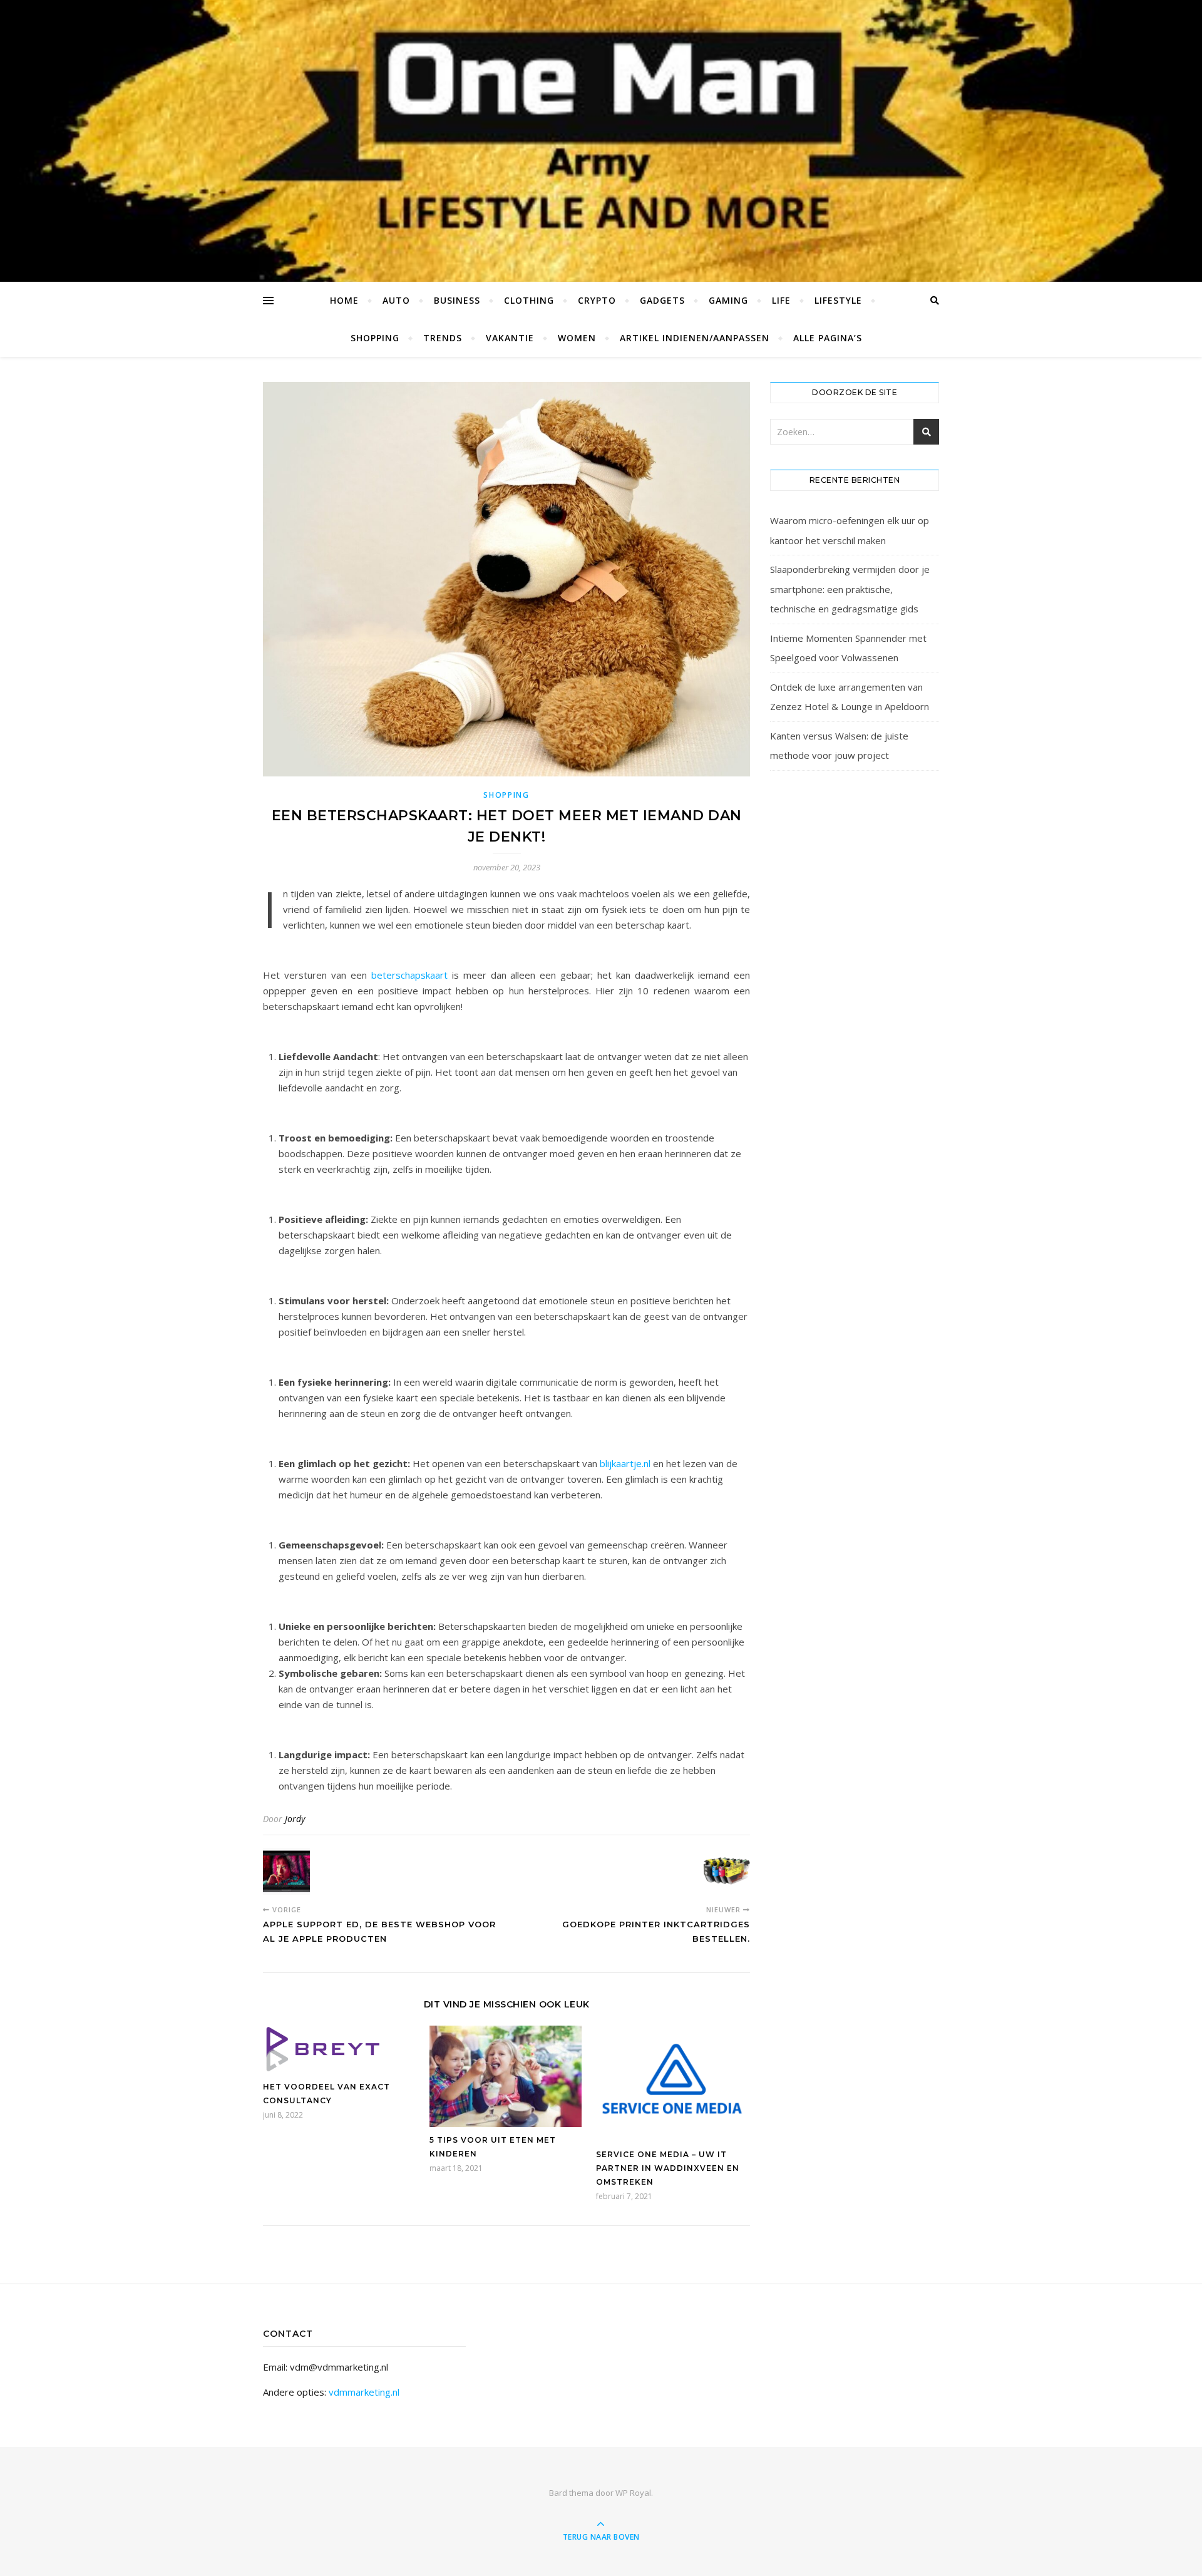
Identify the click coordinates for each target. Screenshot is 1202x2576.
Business (457, 300)
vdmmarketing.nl (364, 2392)
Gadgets (662, 300)
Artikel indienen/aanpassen (695, 338)
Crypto (597, 300)
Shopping (375, 338)
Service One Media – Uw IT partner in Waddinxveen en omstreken (668, 2168)
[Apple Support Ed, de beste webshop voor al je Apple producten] (286, 1871)
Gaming (728, 300)
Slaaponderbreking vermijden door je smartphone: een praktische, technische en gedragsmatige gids (850, 589)
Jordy (295, 1819)
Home (344, 300)
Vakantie (510, 338)
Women (577, 338)
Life (781, 300)
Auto (396, 300)
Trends (443, 338)
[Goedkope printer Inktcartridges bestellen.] (727, 1871)
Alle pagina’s (828, 338)
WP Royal (633, 2493)
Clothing (529, 300)
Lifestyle (838, 300)
